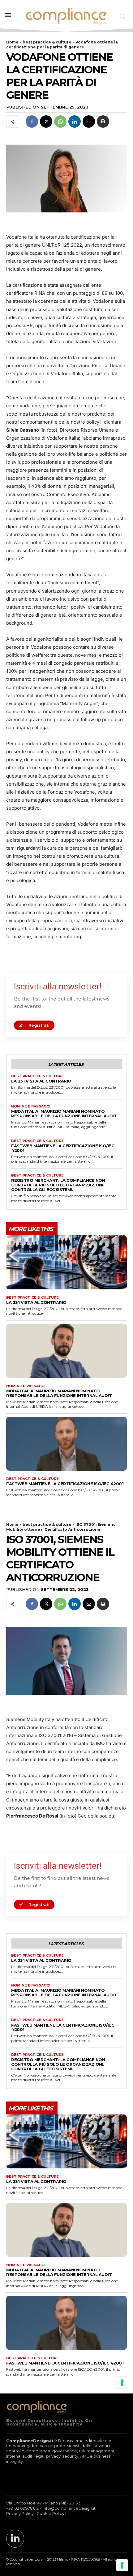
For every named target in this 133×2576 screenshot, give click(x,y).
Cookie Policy (50, 2513)
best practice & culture (47, 42)
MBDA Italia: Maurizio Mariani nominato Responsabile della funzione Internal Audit (64, 1113)
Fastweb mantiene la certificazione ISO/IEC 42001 (63, 1148)
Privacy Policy (20, 2513)
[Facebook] (32, 121)
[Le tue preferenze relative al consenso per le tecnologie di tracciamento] (122, 2565)
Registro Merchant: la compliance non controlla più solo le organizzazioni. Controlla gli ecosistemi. (58, 1185)
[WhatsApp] (60, 121)
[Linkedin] (75, 121)
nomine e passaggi (31, 1106)
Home (12, 42)
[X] (46, 121)
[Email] (89, 121)
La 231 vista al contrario (41, 1081)
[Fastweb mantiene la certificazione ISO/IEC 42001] (66, 1444)
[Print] (103, 121)
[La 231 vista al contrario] (66, 1262)
